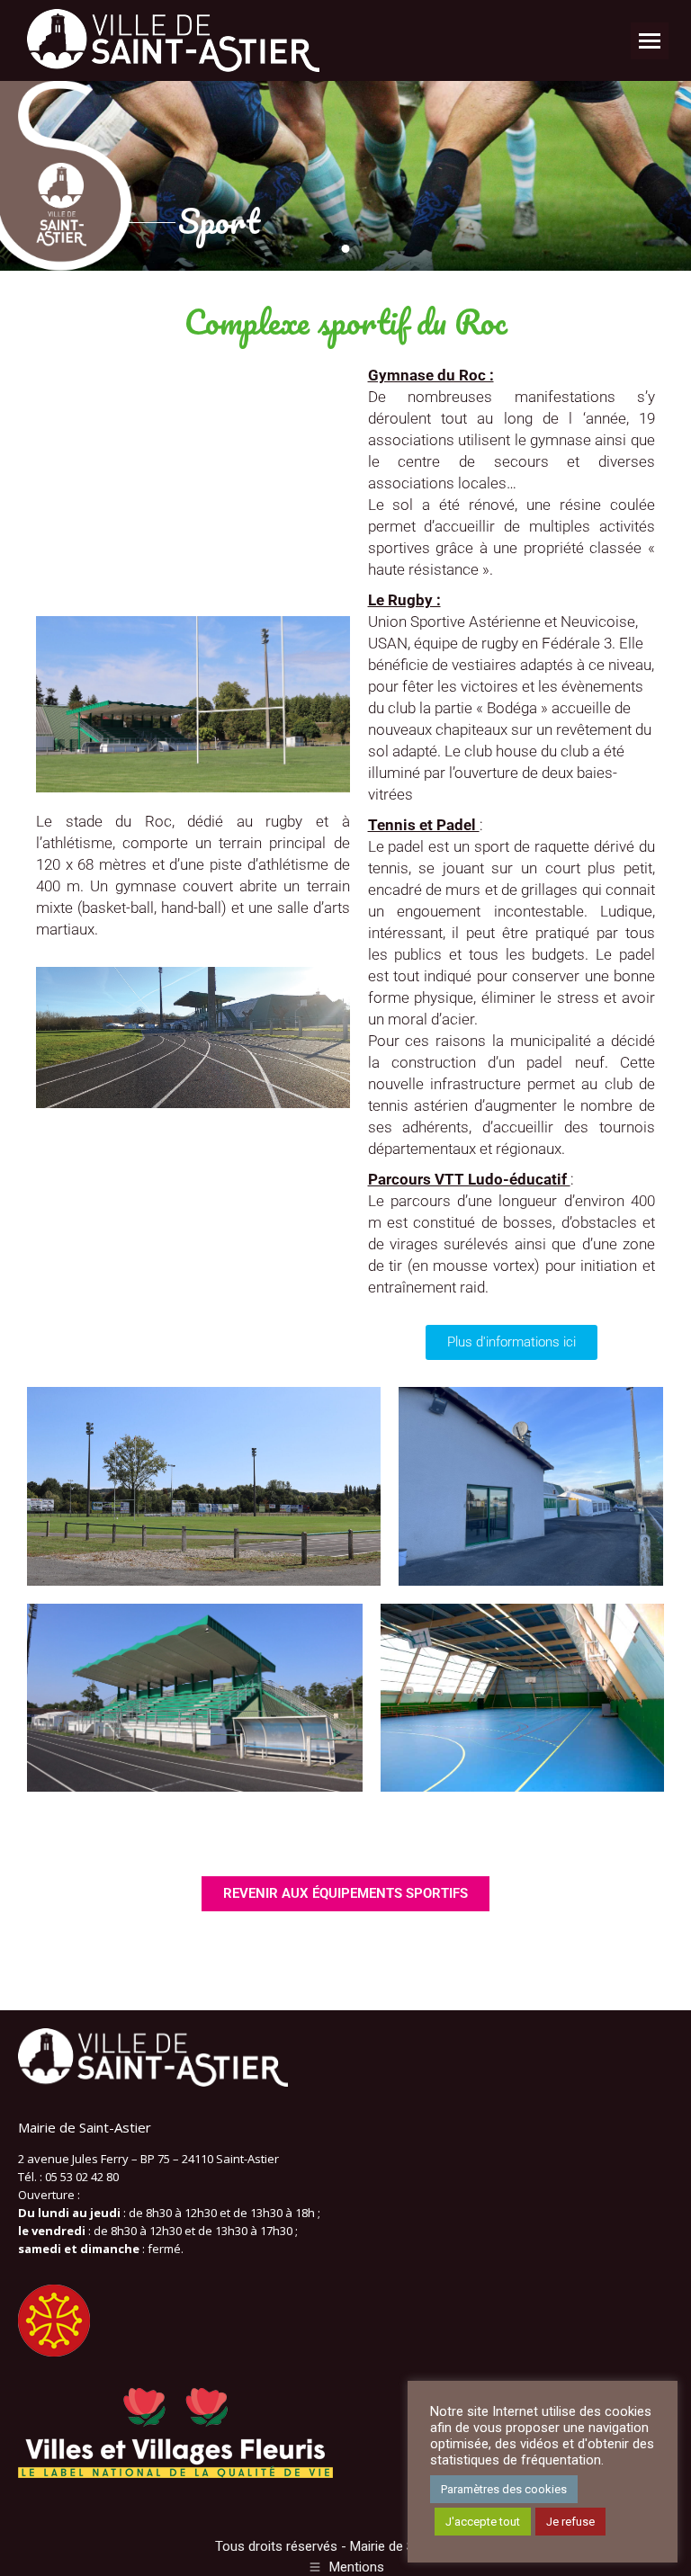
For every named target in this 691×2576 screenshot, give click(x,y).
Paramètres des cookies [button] (504, 2489)
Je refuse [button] (570, 2522)
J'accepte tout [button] (483, 2522)
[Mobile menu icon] (650, 41)
